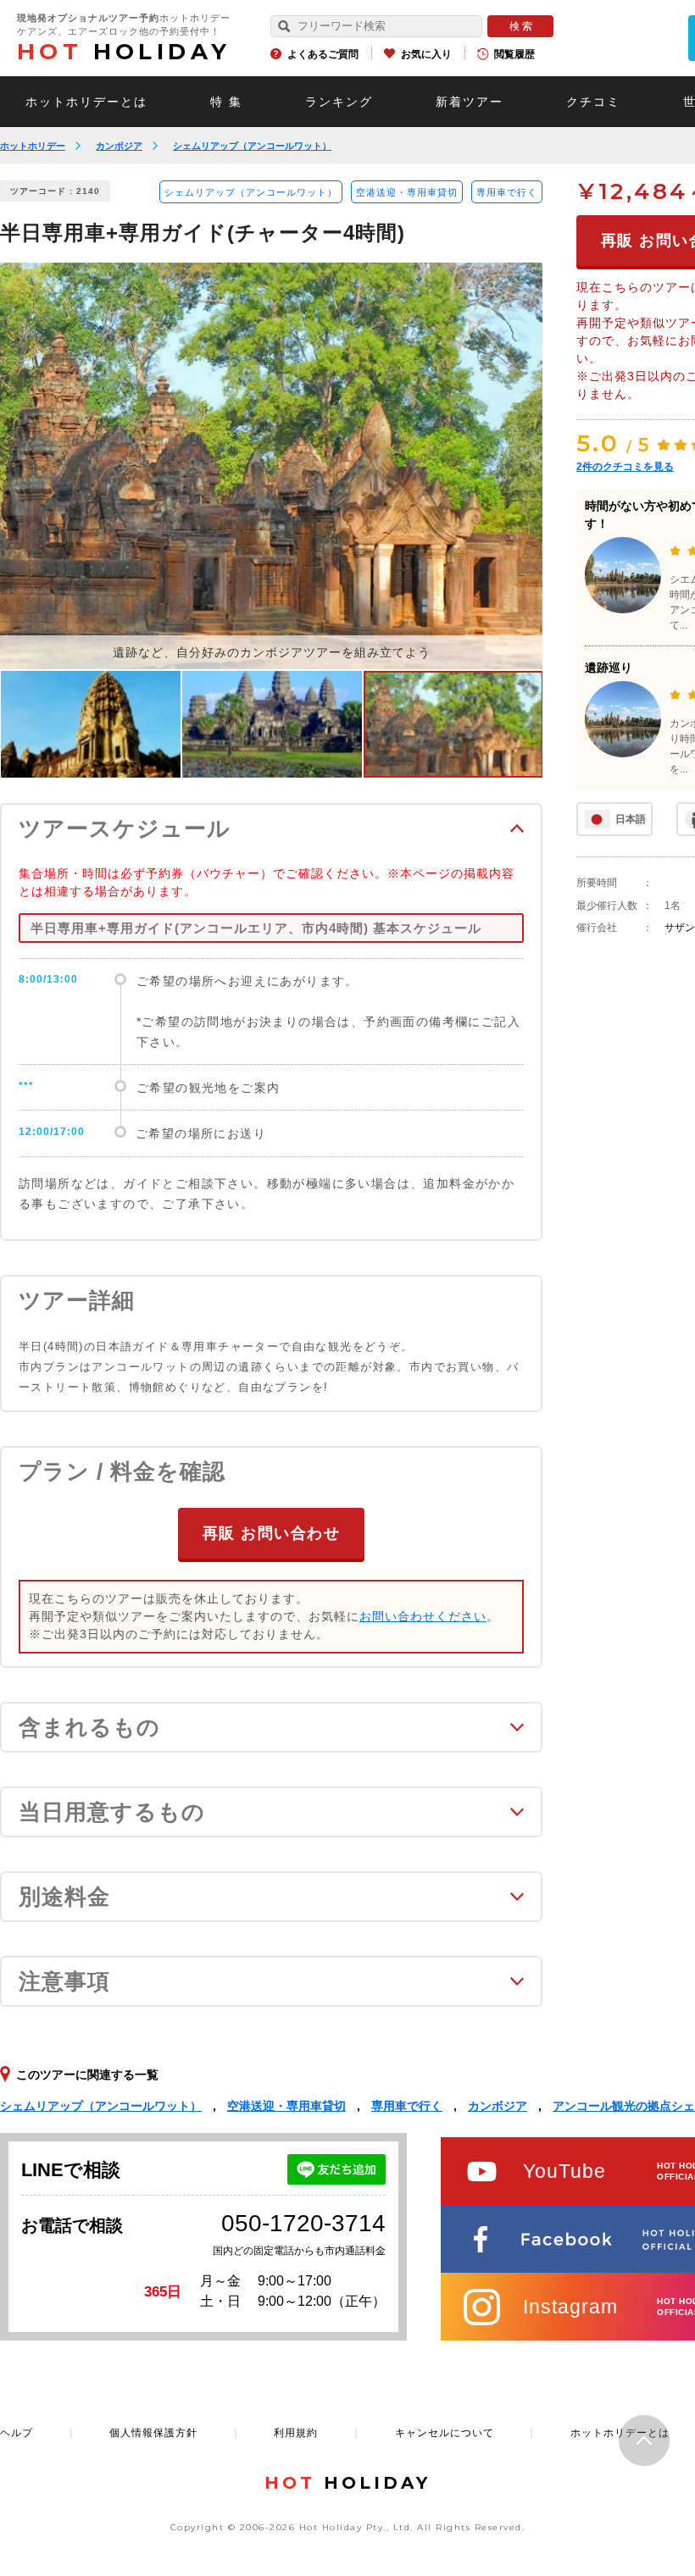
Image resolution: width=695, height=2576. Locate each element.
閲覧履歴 (514, 54)
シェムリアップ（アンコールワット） (252, 146)
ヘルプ (17, 2433)
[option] (271, 466)
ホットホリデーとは (86, 102)
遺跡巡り (609, 668)
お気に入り (426, 54)
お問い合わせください (423, 1616)
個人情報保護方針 (153, 2433)
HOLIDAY (124, 52)
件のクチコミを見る (625, 467)
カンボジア (119, 146)
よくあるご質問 (323, 54)
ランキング (339, 102)
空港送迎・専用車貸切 (407, 192)
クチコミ (593, 102)
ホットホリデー (33, 146)
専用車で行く (507, 192)
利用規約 (296, 2433)
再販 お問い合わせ (272, 1533)
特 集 (226, 102)
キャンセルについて (445, 2433)
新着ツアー (470, 102)
